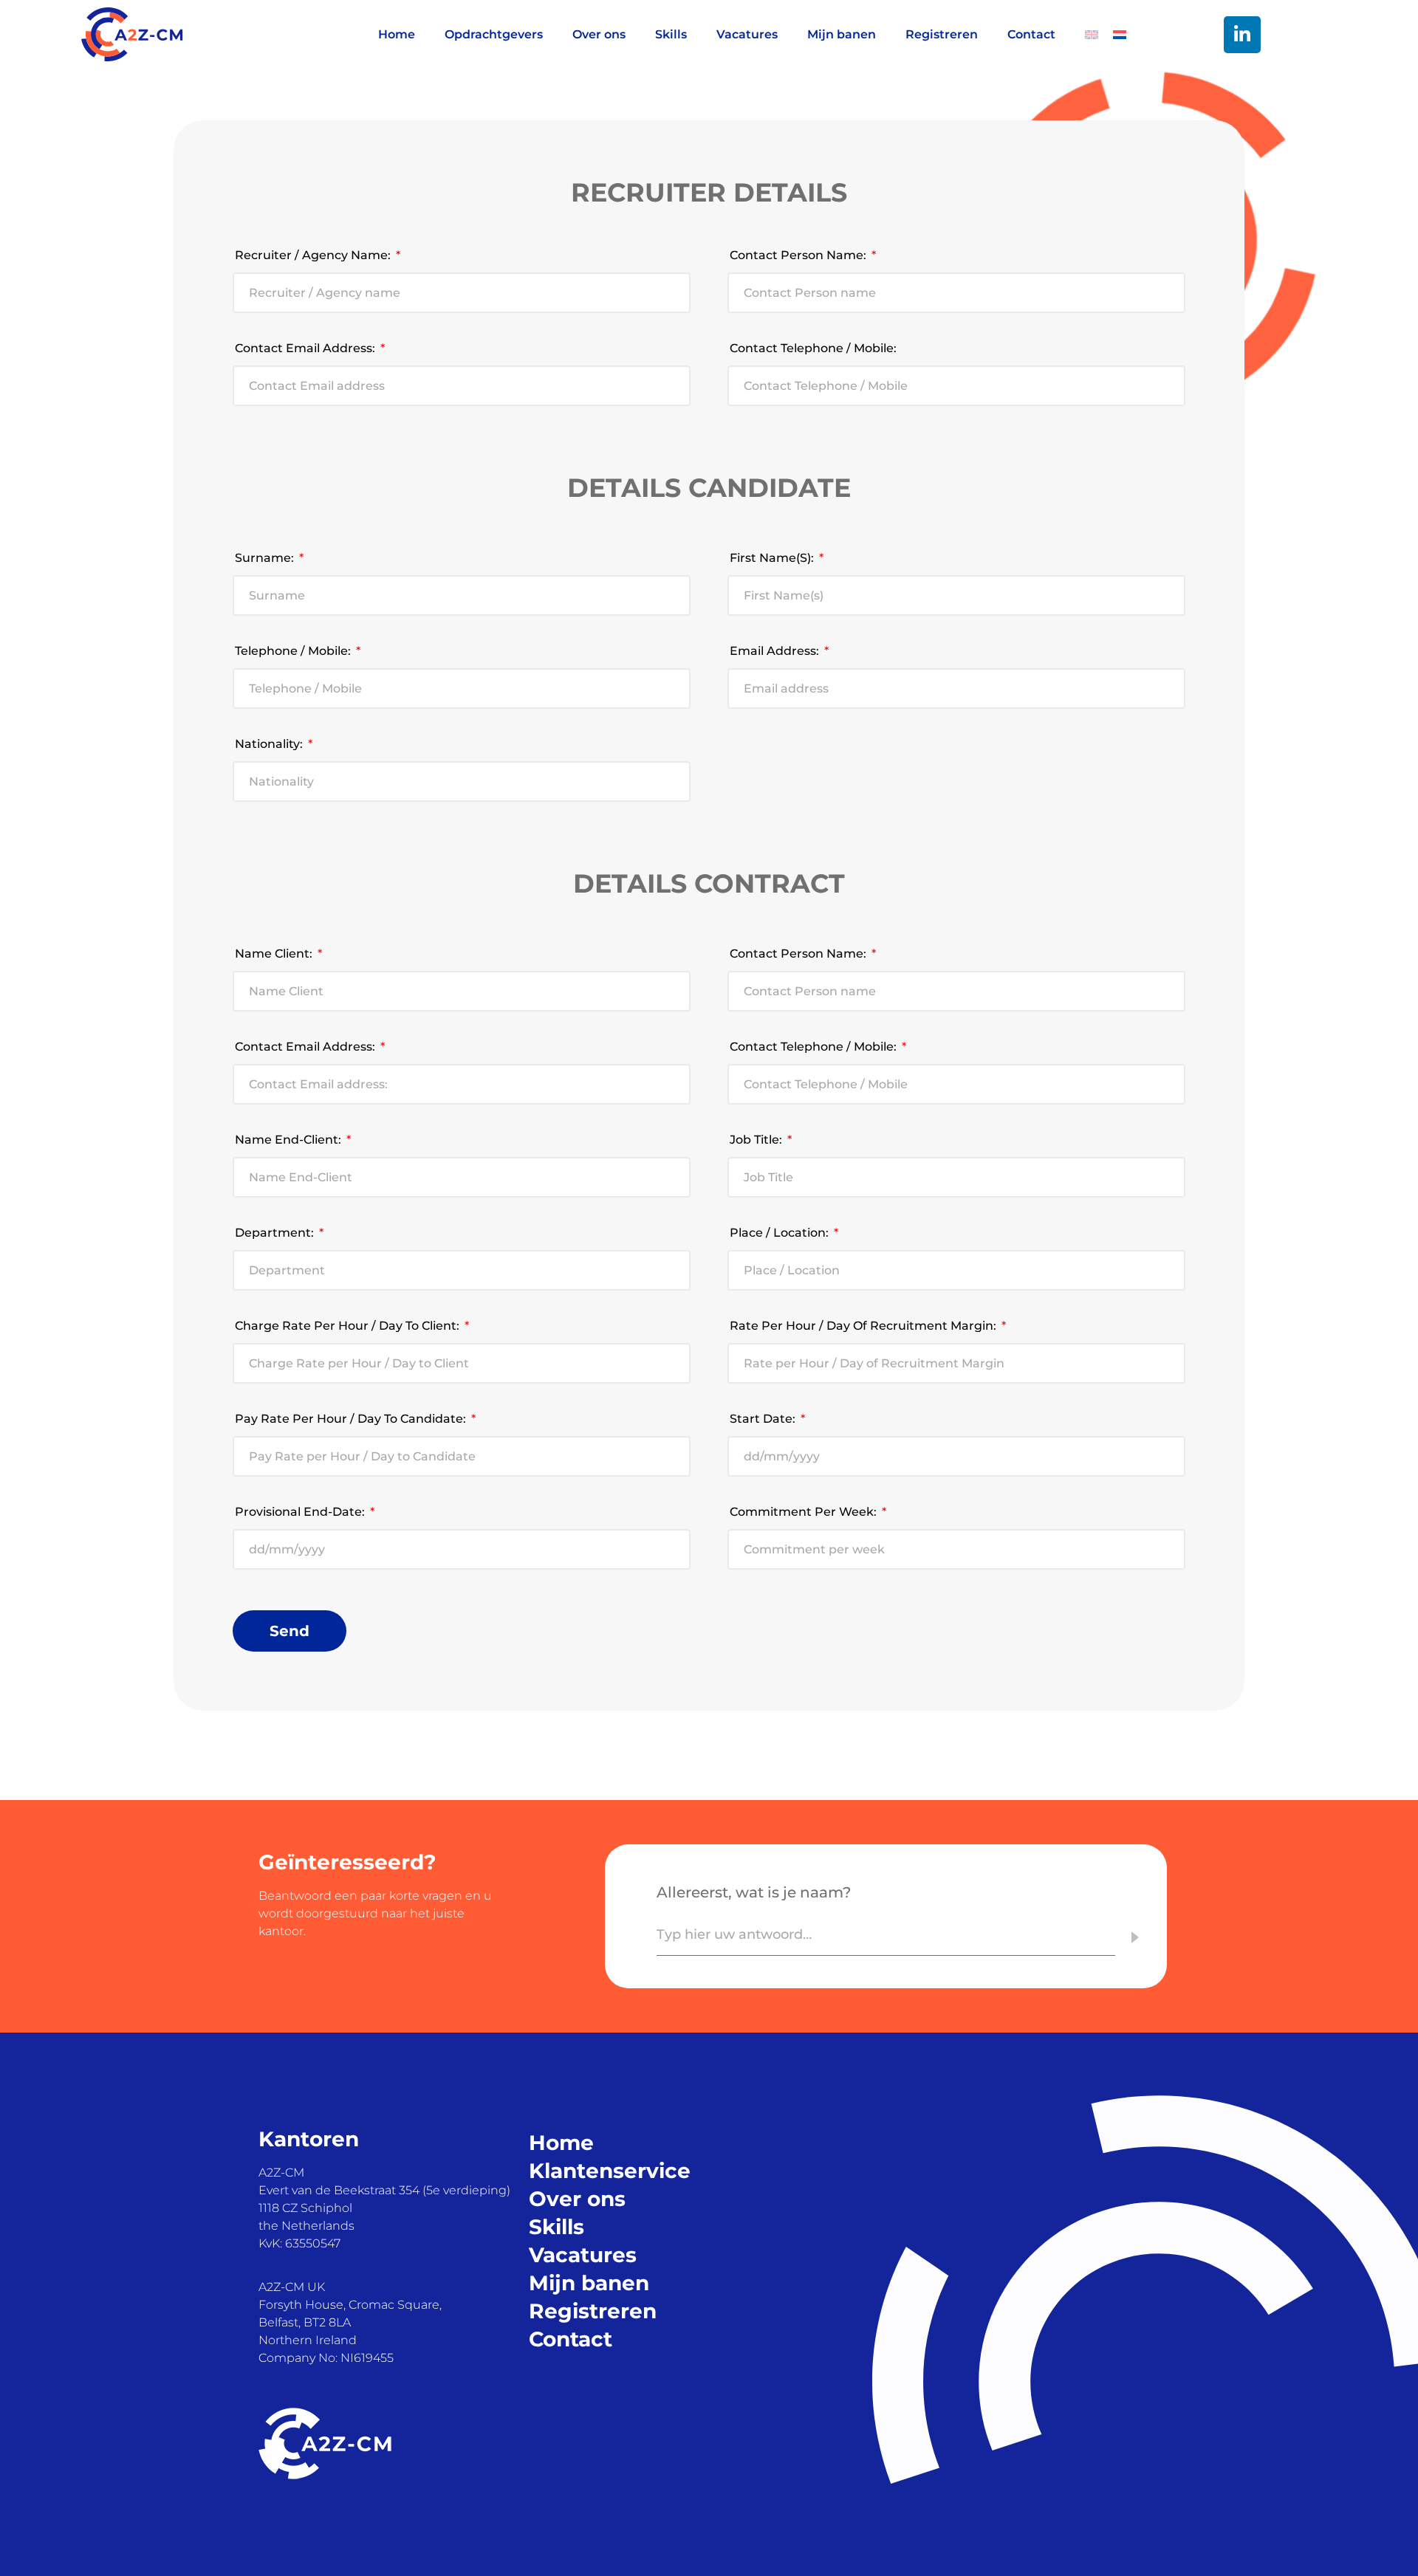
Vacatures (747, 34)
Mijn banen (842, 34)
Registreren (942, 34)
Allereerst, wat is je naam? (754, 1892)
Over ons (599, 34)
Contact (1031, 34)
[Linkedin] (1242, 35)
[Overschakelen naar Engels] (1084, 35)
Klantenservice (610, 2171)
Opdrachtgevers (494, 34)
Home (397, 34)
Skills (671, 34)
